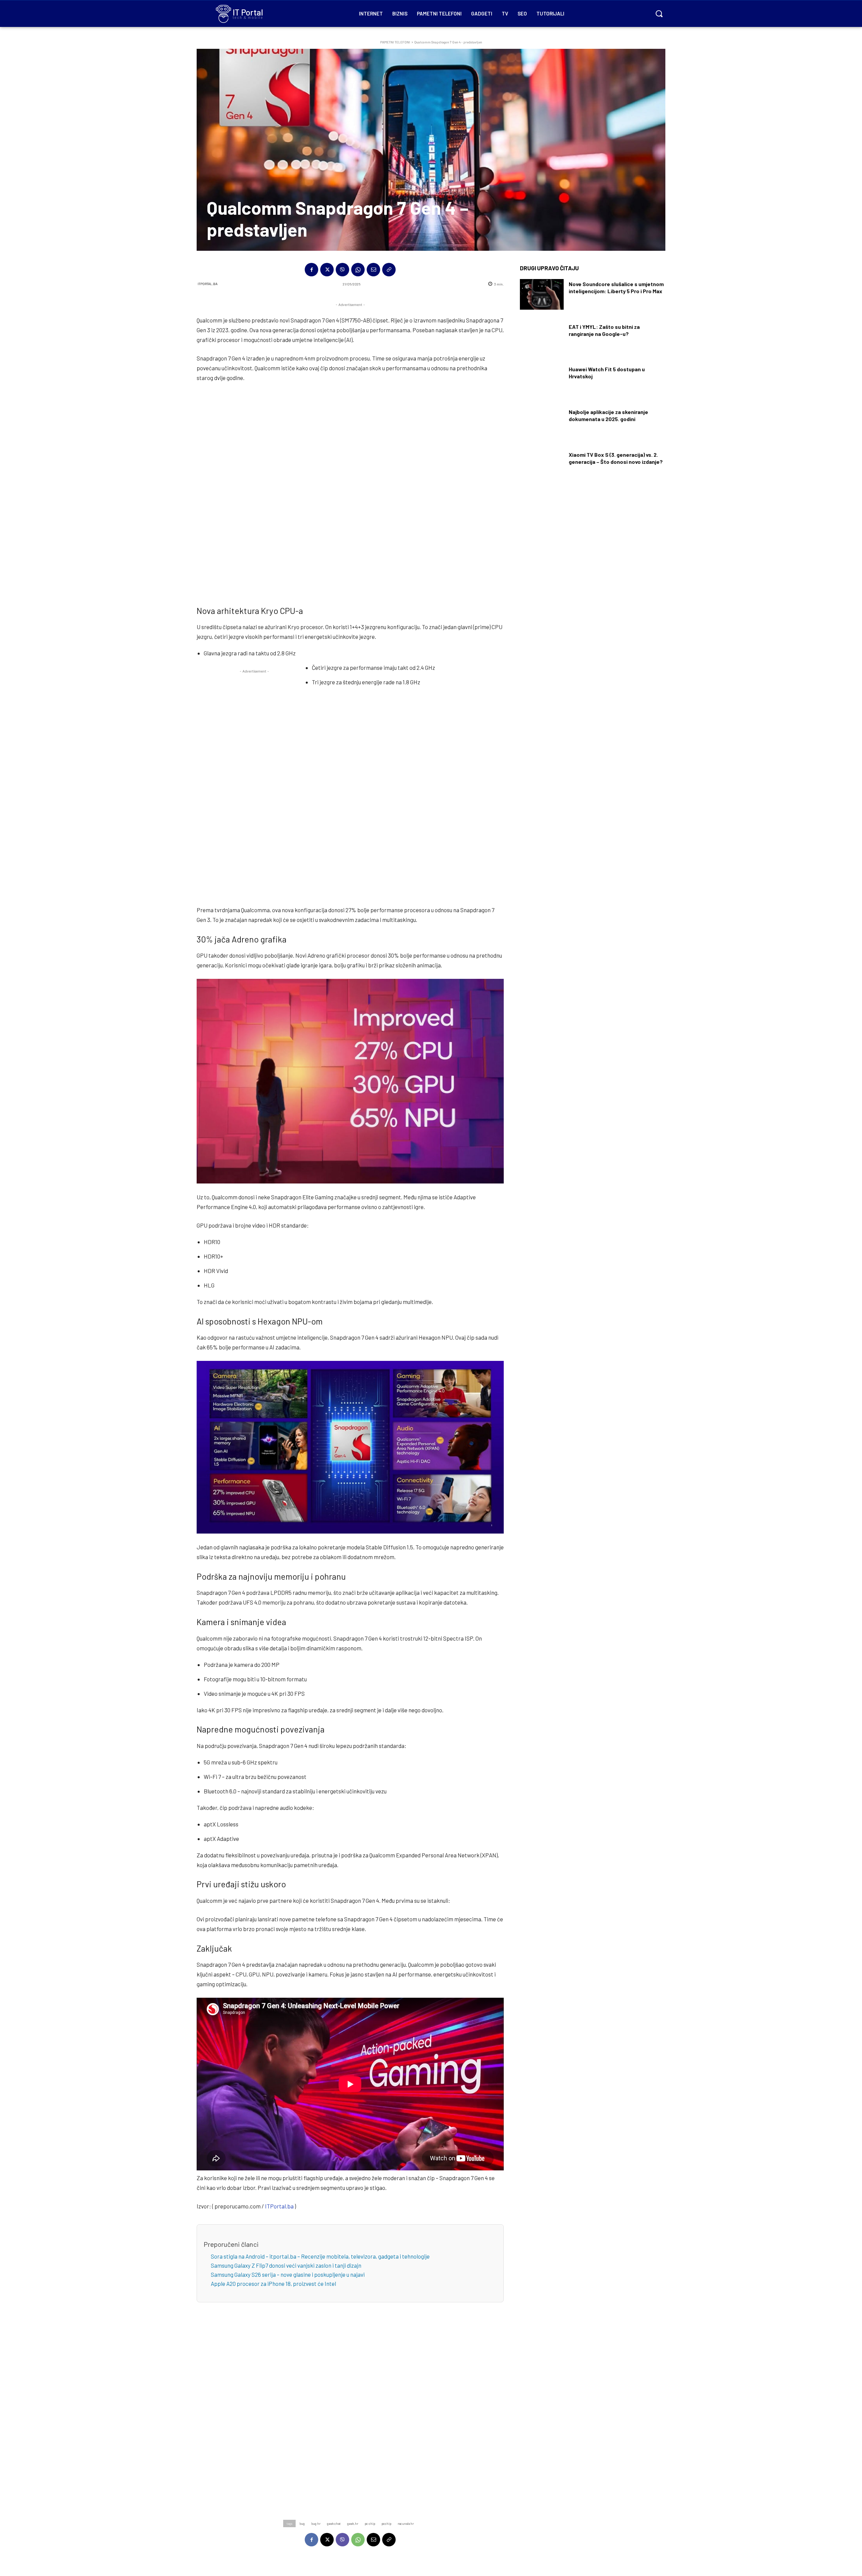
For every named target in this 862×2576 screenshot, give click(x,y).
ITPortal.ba (208, 284)
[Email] (373, 270)
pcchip (386, 2523)
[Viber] (342, 270)
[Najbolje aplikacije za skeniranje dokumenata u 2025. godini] (542, 422)
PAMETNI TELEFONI (395, 42)
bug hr (316, 2523)
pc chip (370, 2523)
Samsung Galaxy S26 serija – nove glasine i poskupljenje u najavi (288, 2274)
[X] (327, 270)
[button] (659, 13)
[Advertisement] (350, 492)
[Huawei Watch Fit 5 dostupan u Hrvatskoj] (542, 380)
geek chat (334, 2523)
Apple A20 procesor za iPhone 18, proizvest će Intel (273, 2283)
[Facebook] (311, 270)
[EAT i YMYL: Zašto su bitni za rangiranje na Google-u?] (542, 337)
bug (302, 2523)
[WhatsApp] (358, 270)
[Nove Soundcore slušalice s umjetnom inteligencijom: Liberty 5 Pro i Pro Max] (542, 294)
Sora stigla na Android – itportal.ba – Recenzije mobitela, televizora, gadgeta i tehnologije (320, 2256)
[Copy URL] (389, 270)
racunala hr (406, 2523)
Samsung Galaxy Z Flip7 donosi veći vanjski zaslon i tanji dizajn (286, 2265)
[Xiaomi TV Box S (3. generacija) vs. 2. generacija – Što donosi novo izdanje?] (542, 465)
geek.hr (353, 2523)
